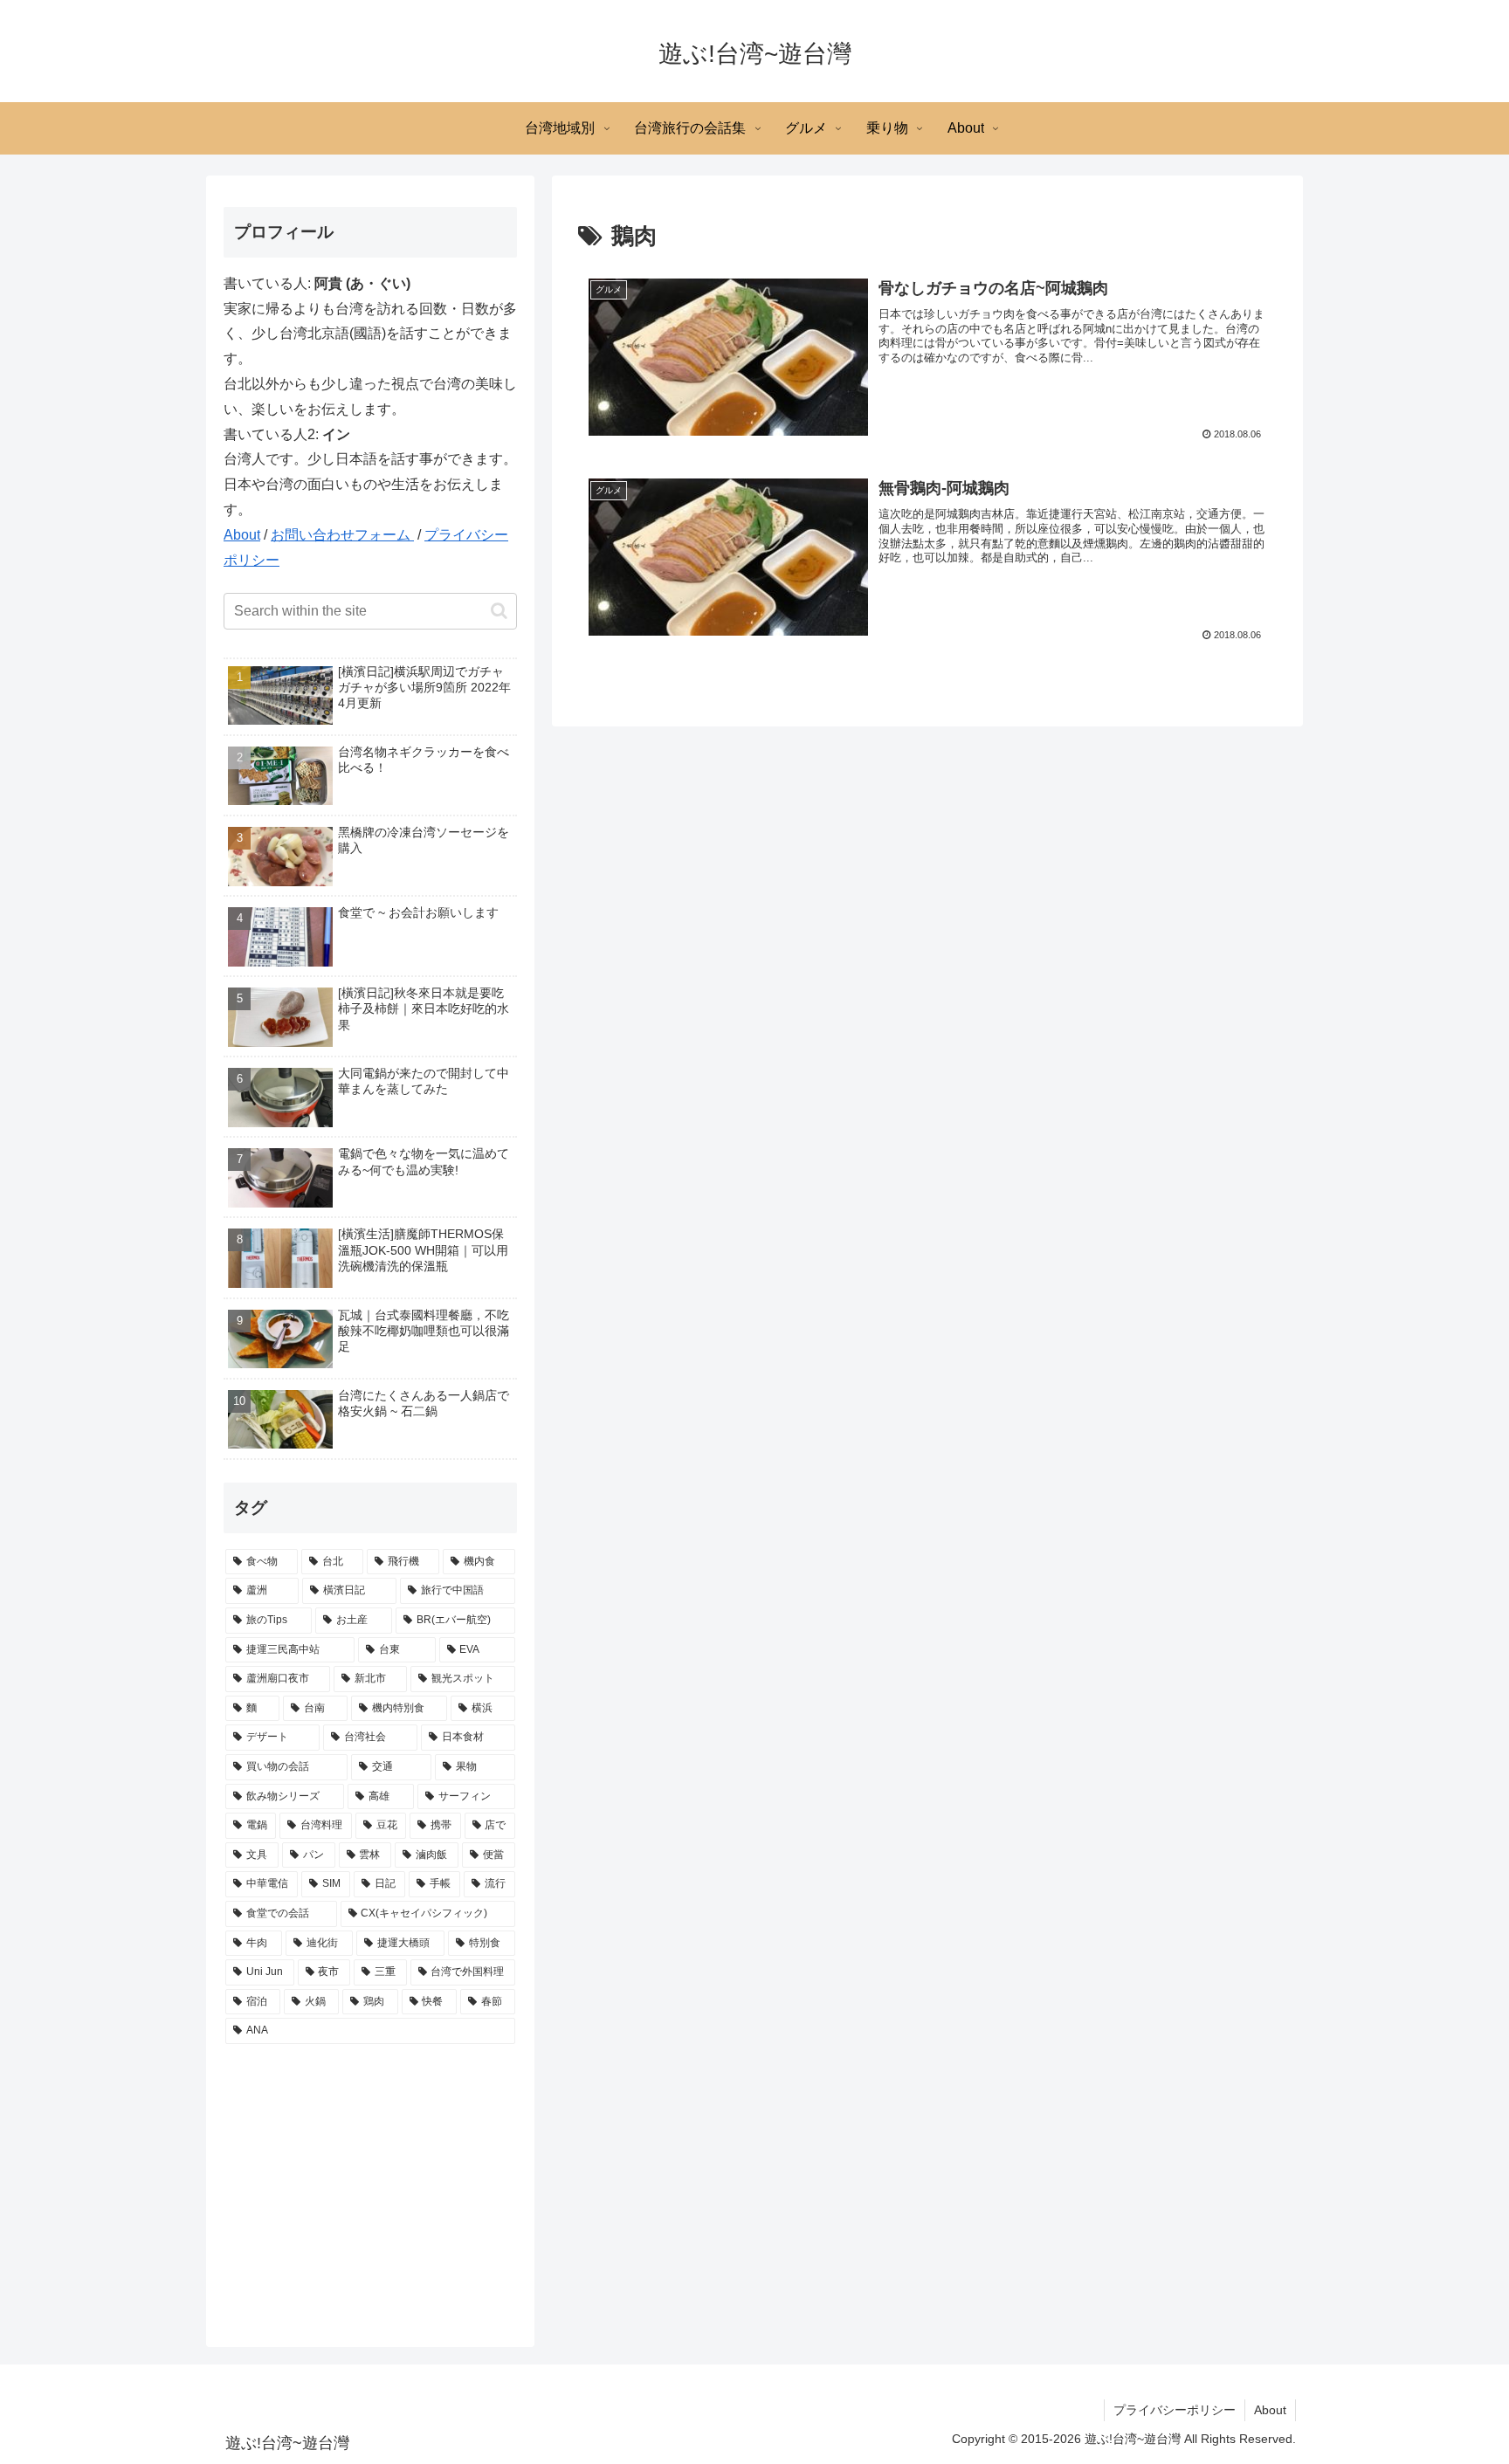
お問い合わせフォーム (342, 535)
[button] (499, 611)
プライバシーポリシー (1175, 2410)
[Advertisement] (370, 2187)
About (242, 535)
